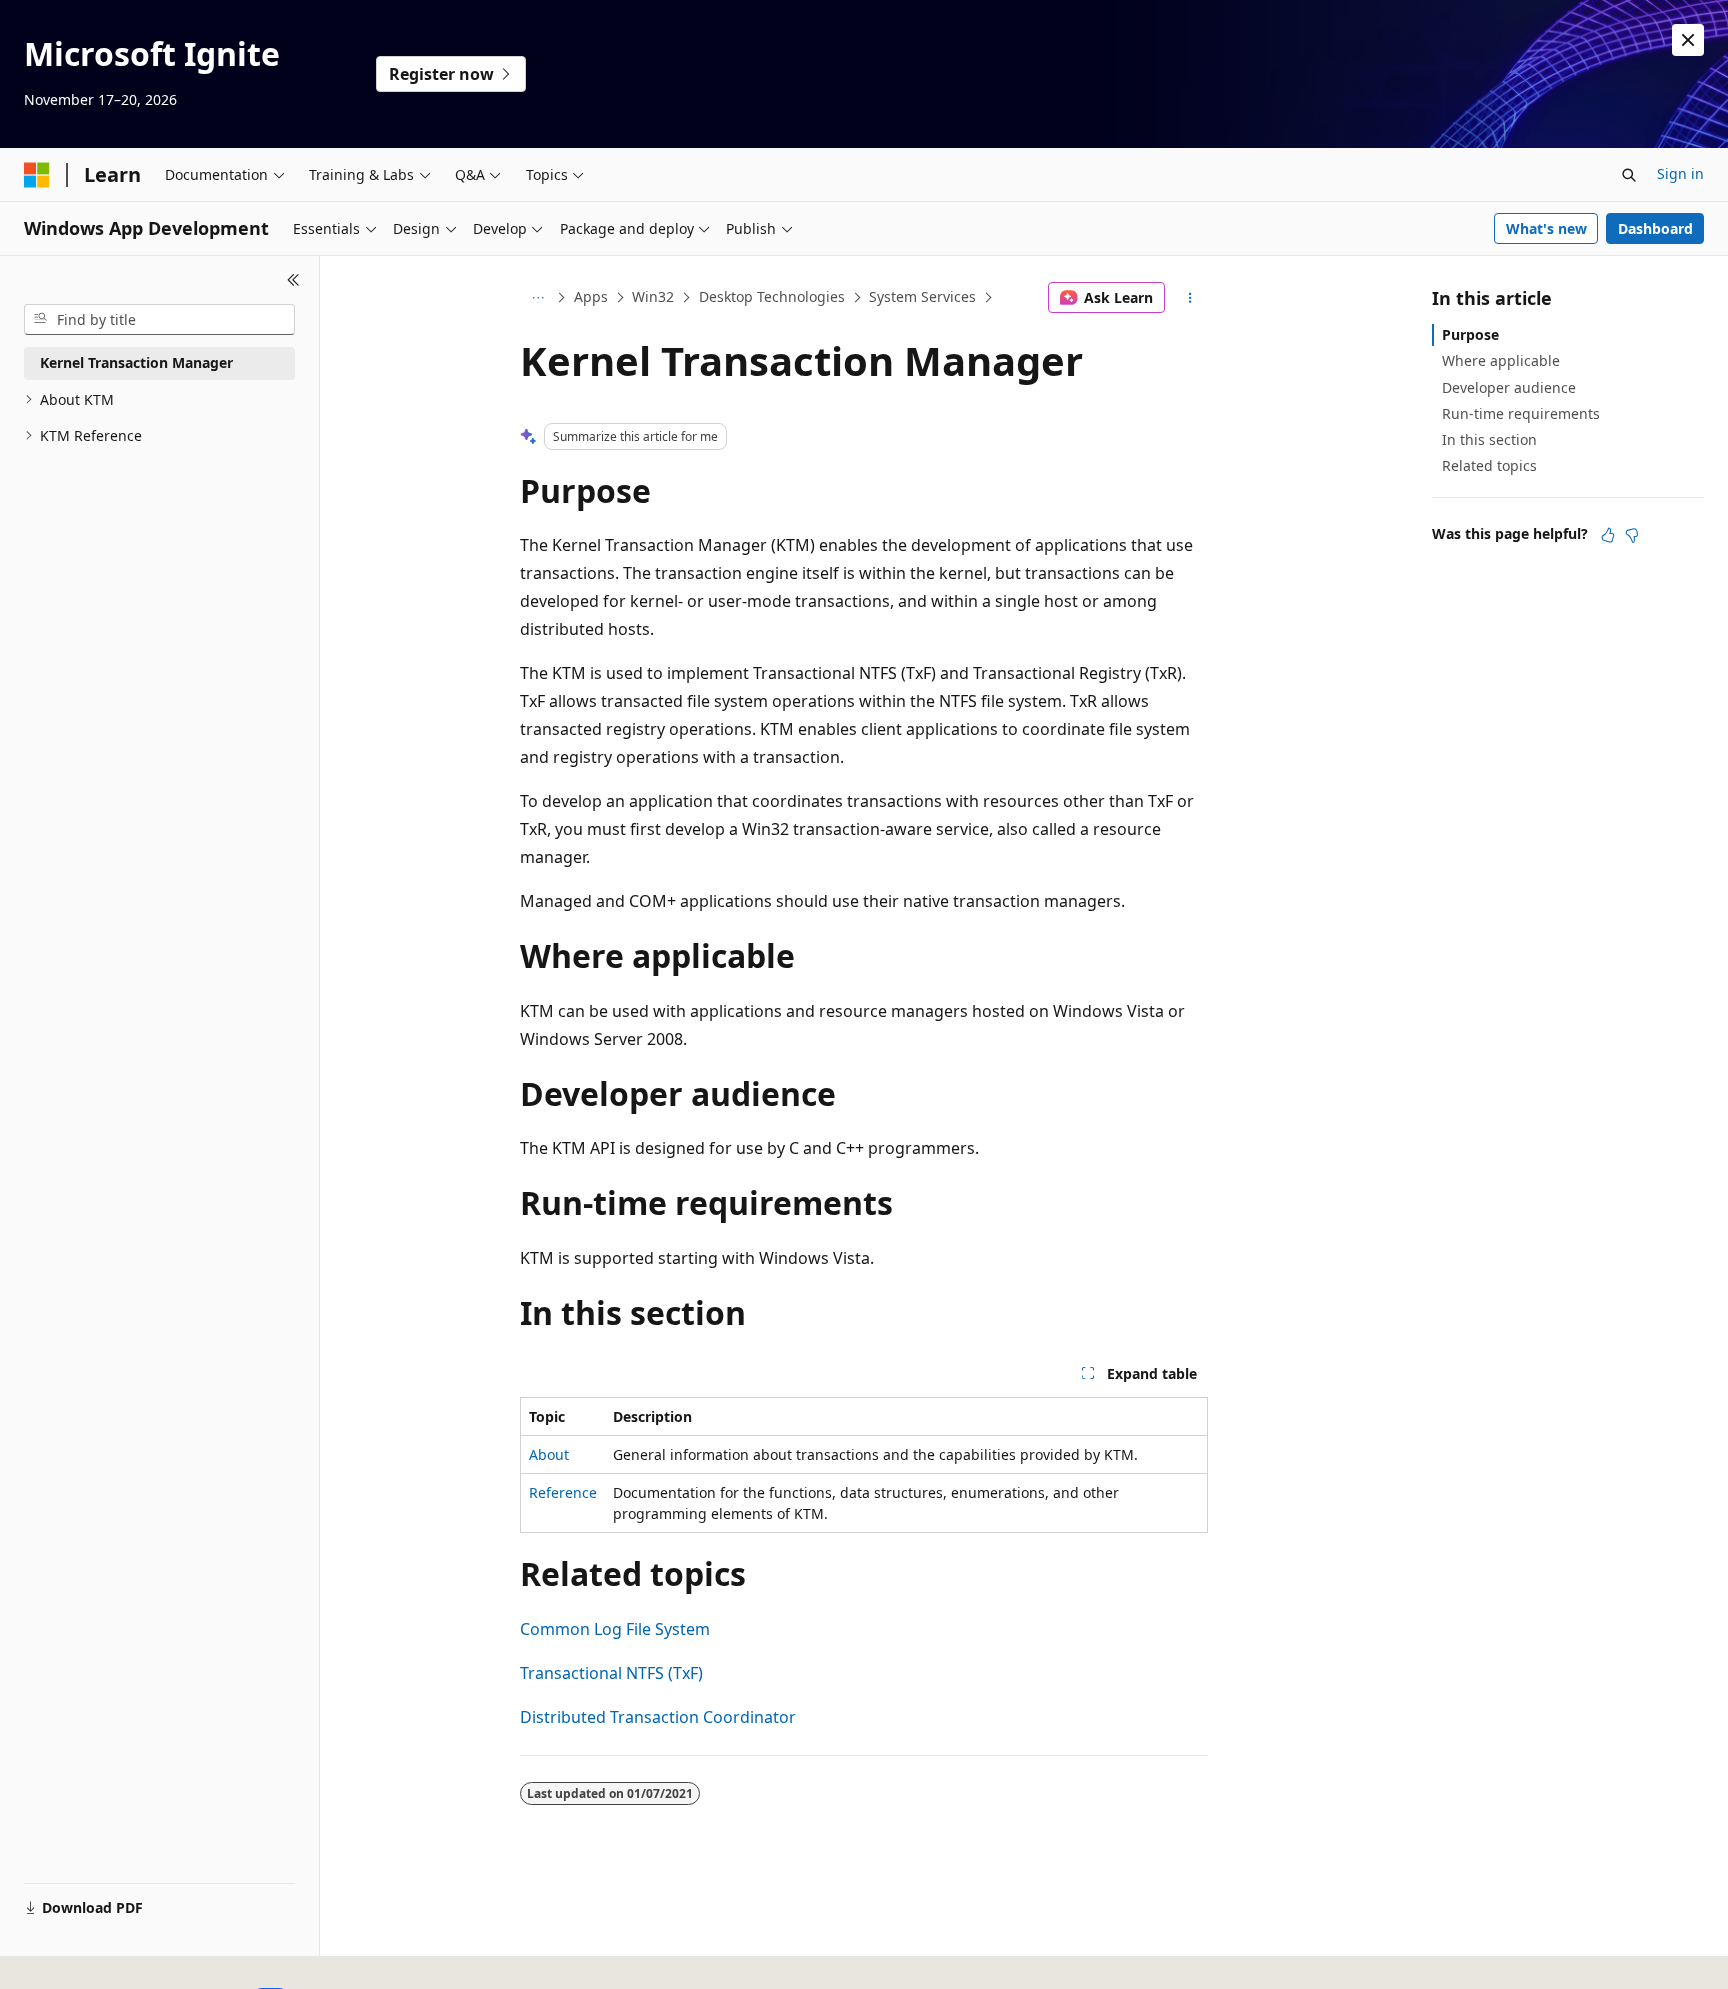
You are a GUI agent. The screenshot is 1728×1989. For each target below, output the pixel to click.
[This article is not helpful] (1632, 535)
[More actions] (1190, 298)
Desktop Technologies (772, 296)
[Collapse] (293, 280)
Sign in (1680, 173)
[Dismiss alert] (1688, 40)
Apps (591, 296)
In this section (1489, 439)
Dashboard (1655, 228)
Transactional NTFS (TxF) (611, 1673)
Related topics (1489, 465)
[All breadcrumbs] (537, 298)
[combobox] (159, 320)
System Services (922, 296)
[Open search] (1629, 175)
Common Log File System (615, 1629)
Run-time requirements (1521, 413)
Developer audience (1509, 387)
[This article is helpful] (1608, 535)
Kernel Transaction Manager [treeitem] (136, 362)
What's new (1546, 228)
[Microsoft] (37, 175)
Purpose (1470, 334)
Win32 (653, 296)
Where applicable (1501, 360)
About (549, 1454)
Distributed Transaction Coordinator (658, 1717)
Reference (563, 1492)
